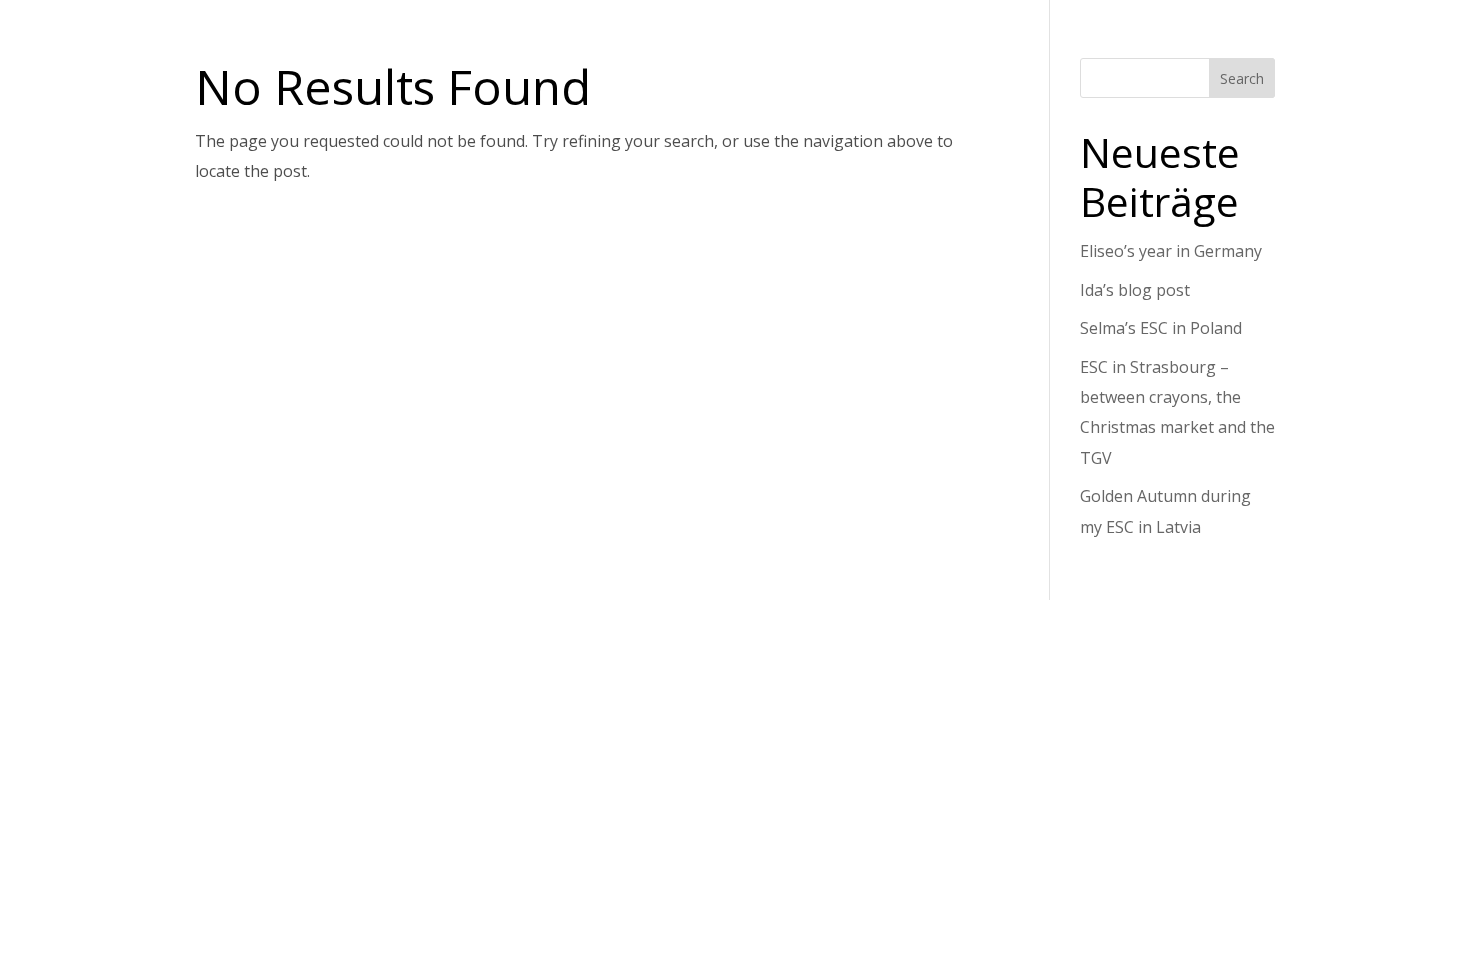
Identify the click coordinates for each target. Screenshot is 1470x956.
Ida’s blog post (1135, 290)
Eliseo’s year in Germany (1171, 251)
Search (1242, 78)
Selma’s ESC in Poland (1161, 328)
